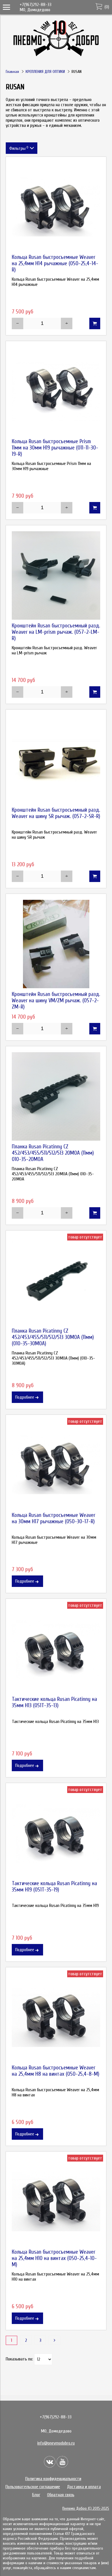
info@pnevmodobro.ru (56, 2443)
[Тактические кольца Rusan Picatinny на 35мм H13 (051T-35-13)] (56, 1649)
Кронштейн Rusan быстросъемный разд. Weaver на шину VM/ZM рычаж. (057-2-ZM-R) (56, 1001)
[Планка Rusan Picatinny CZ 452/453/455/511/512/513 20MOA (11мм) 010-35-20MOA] (56, 1096)
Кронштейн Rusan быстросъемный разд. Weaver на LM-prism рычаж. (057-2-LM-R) (56, 632)
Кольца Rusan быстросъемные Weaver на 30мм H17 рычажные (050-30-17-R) (54, 1518)
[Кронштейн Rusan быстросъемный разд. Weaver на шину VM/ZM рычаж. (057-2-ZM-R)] (56, 944)
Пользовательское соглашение (33, 2487)
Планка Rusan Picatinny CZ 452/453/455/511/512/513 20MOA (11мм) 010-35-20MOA (53, 1153)
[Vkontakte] (50, 2462)
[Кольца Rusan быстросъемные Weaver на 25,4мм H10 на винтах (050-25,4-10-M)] (56, 2202)
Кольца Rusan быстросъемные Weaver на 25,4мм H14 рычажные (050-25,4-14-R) (55, 263)
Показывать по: (19, 2359)
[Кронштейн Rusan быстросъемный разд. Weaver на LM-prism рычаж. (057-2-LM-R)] (56, 575)
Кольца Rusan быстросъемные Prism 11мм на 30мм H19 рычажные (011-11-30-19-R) (55, 448)
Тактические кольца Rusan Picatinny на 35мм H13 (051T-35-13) (54, 1702)
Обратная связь (61, 2495)
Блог (36, 2495)
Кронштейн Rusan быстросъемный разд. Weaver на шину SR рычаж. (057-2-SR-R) (56, 813)
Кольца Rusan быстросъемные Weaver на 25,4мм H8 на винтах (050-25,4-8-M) (56, 2071)
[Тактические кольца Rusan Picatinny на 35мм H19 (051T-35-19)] (56, 1833)
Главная (12, 72)
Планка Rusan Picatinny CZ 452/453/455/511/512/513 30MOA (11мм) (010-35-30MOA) (53, 1337)
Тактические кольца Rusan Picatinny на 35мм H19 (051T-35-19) (54, 1887)
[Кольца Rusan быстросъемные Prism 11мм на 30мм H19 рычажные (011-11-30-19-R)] (56, 391)
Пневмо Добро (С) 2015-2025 (86, 2508)
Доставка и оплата (84, 2487)
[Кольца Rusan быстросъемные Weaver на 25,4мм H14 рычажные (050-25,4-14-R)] (56, 207)
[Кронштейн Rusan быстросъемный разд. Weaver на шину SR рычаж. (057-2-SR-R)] (56, 760)
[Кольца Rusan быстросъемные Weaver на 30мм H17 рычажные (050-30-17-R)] (56, 1465)
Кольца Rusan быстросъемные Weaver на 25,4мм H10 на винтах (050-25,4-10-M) (54, 2258)
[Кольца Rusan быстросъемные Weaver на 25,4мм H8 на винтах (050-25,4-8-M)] (56, 2017)
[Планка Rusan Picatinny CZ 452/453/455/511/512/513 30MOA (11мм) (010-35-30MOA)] (56, 1281)
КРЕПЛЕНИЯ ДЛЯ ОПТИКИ (45, 72)
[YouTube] (62, 2462)
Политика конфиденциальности (53, 2479)
